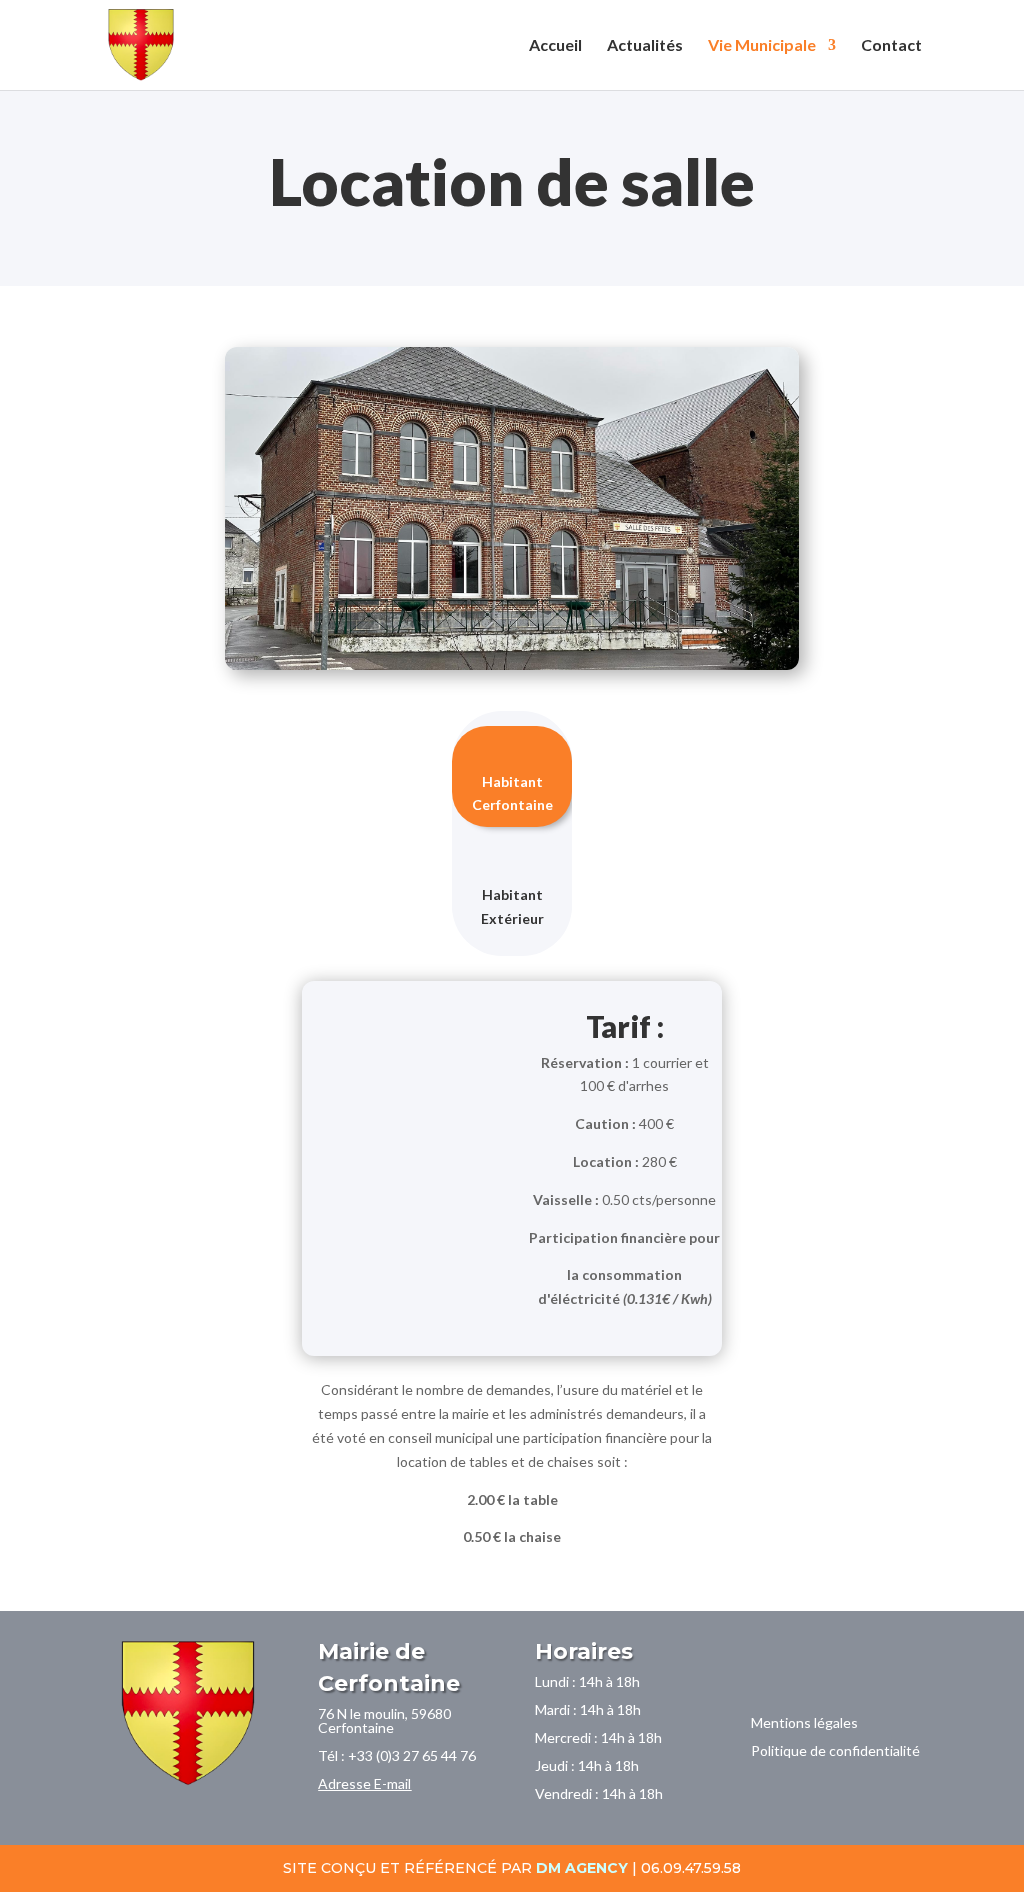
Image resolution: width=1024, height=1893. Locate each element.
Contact (891, 46)
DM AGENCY (582, 1868)
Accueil (555, 46)
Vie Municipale (762, 46)
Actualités (645, 46)
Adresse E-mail (364, 1783)
